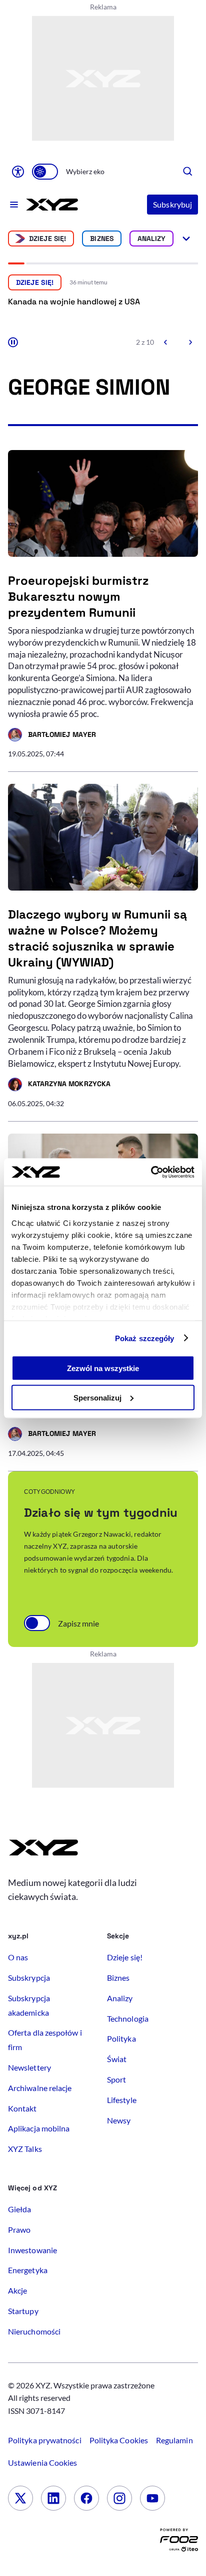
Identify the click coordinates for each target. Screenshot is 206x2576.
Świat (117, 2059)
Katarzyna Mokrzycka (59, 1085)
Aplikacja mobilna (39, 2128)
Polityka (121, 2038)
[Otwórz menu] (14, 205)
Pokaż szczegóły (145, 1338)
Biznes (101, 238)
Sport (116, 2079)
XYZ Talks (25, 2149)
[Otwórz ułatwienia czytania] (18, 172)
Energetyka (28, 2270)
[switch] (45, 172)
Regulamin (174, 2440)
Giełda (19, 2209)
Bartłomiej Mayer (52, 736)
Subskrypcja (29, 1978)
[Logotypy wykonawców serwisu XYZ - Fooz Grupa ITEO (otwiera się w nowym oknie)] (179, 2542)
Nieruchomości (34, 2331)
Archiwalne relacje (40, 2088)
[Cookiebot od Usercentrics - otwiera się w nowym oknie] (151, 1172)
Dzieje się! (48, 238)
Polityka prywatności (45, 2440)
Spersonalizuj (97, 1397)
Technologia (128, 2018)
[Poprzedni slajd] (166, 342)
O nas (18, 1957)
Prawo (19, 2229)
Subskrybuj (172, 204)
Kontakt (22, 2108)
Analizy (152, 238)
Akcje (17, 2290)
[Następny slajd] (190, 342)
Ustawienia (42, 2462)
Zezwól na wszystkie (103, 1368)
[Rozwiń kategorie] (186, 238)
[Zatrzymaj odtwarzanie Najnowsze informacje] (13, 342)
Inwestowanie (32, 2250)
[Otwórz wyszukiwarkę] (188, 172)
